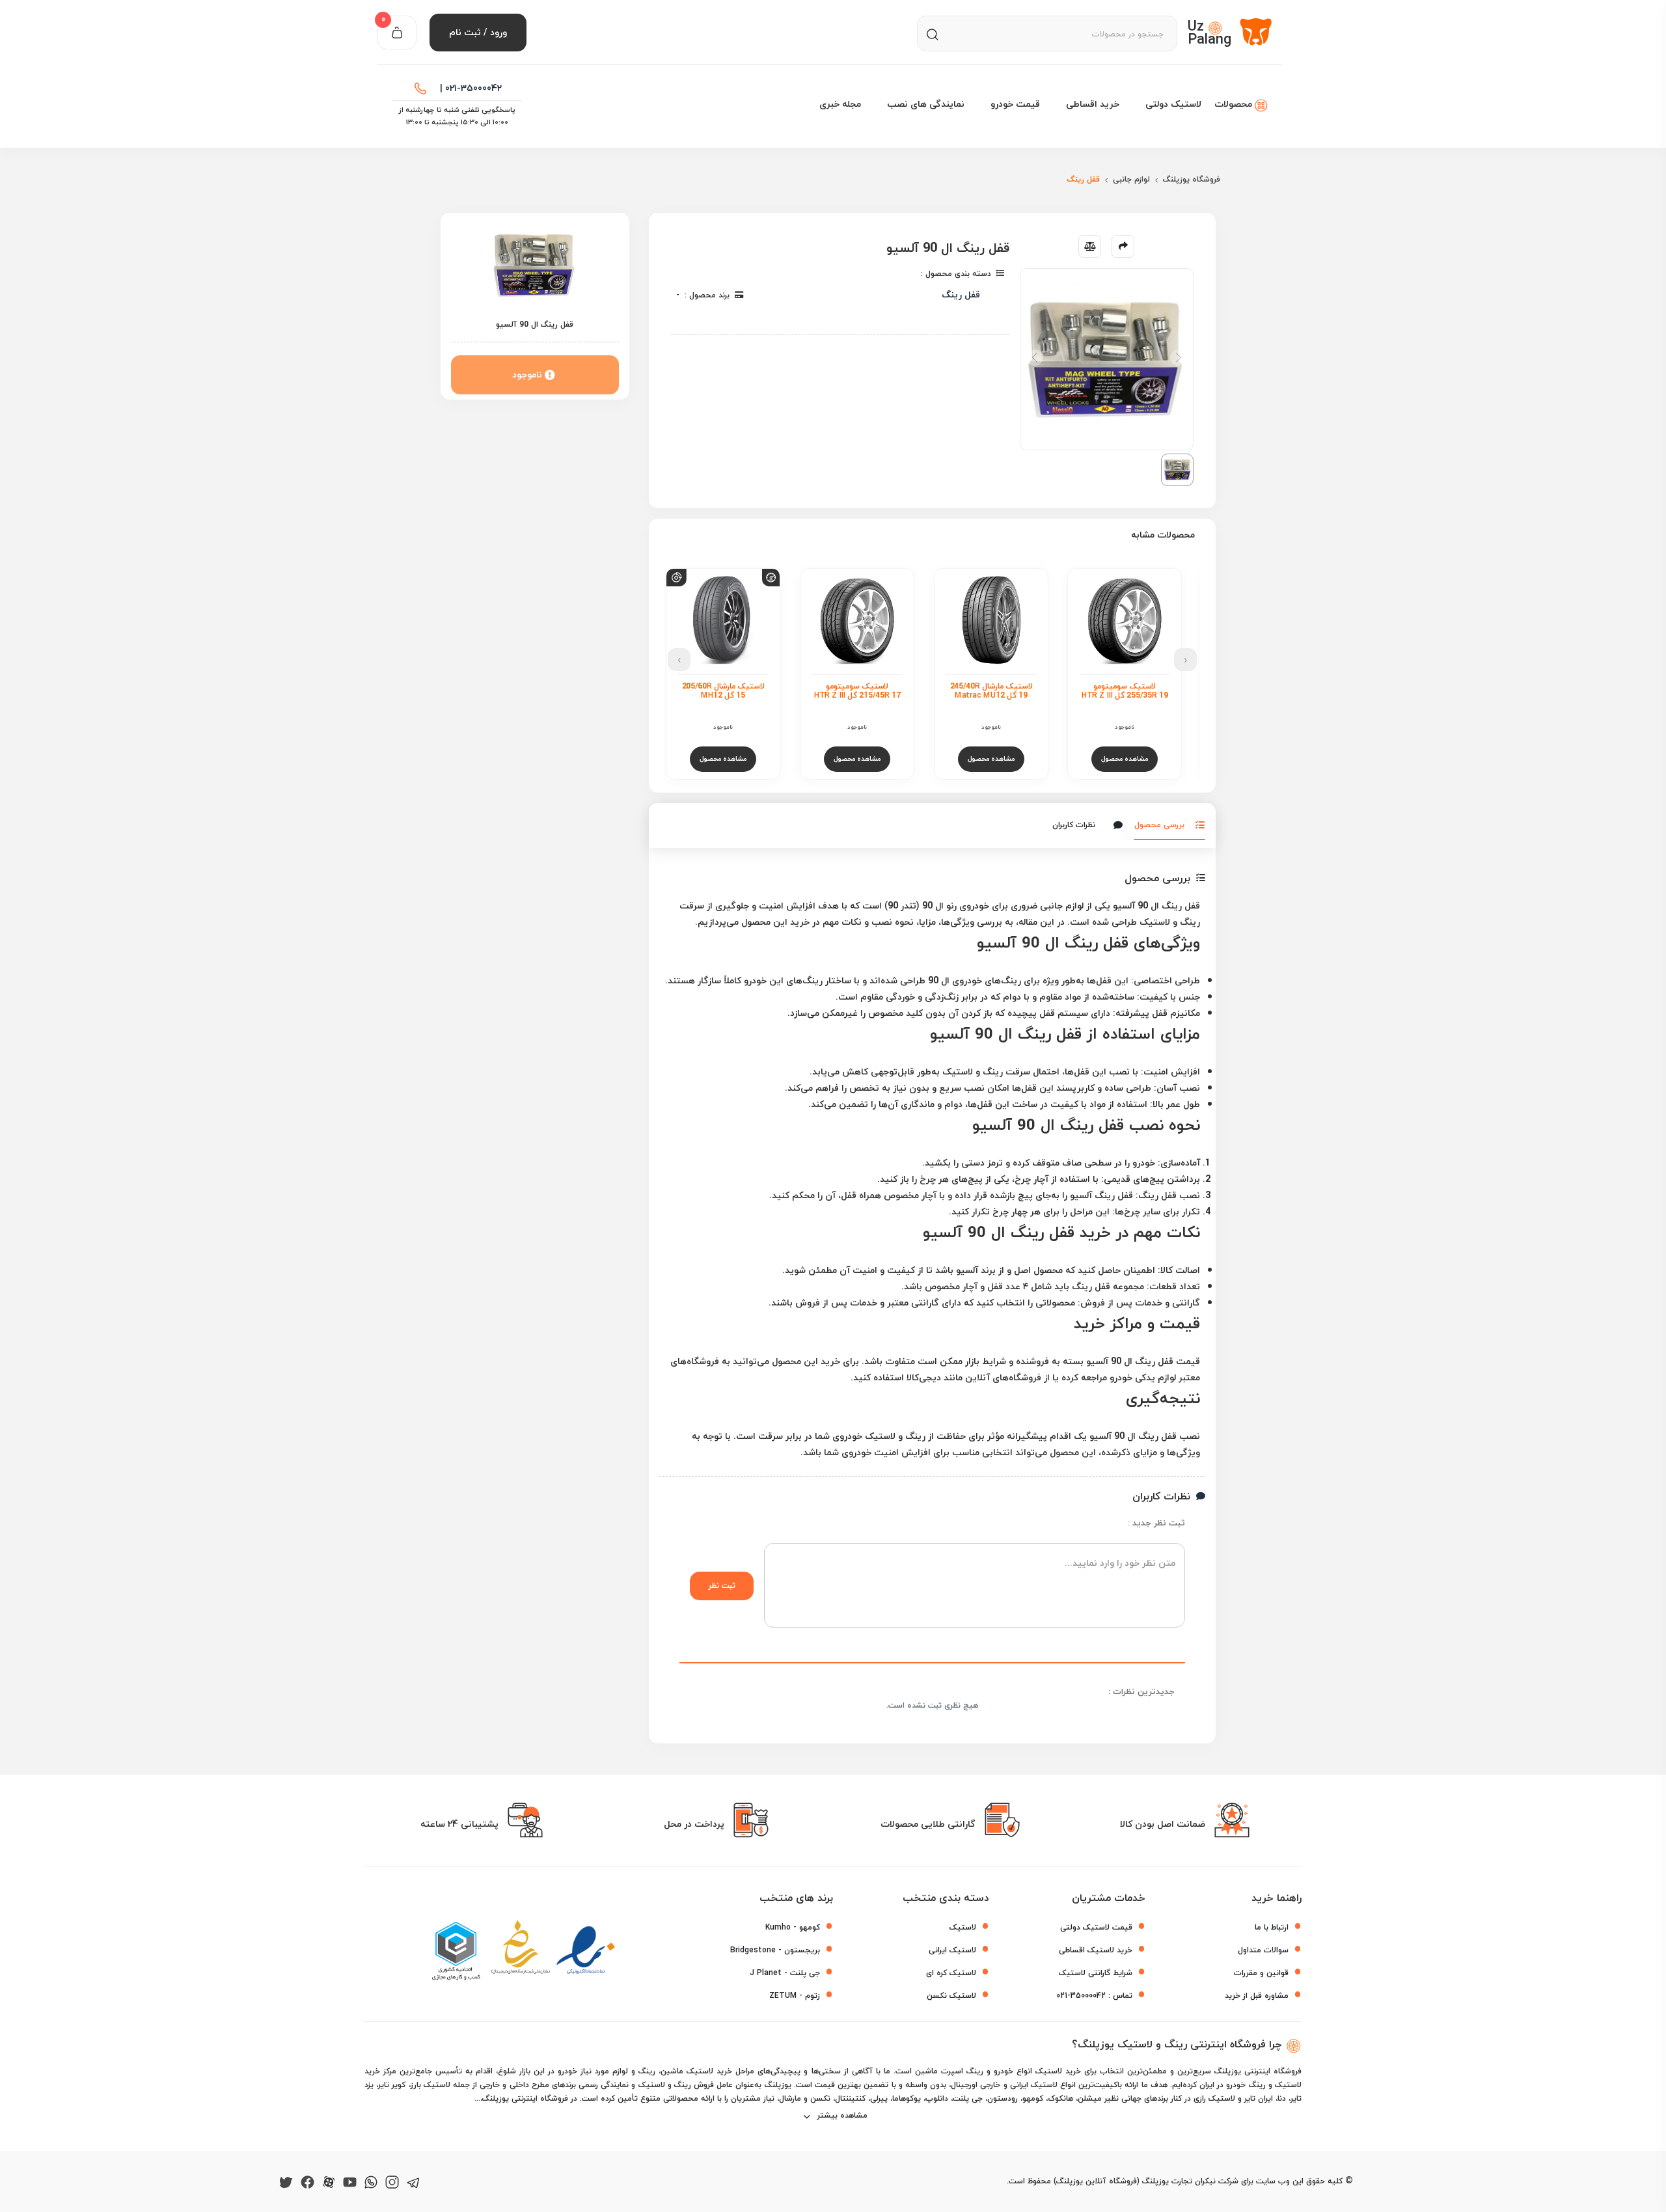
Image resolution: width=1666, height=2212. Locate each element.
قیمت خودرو (1015, 104)
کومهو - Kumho (793, 1927)
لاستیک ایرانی (952, 1950)
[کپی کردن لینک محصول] (1123, 246)
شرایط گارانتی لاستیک (1096, 1973)
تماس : (1094, 1996)
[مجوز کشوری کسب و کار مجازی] (456, 1951)
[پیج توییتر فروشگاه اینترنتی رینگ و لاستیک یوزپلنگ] (286, 2181)
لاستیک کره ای (951, 1973)
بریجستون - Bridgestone (775, 1950)
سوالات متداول (1263, 1950)
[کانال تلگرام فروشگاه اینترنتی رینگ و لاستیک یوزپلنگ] (414, 2181)
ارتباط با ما (1272, 1927)
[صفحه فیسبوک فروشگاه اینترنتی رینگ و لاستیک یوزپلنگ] (307, 2181)
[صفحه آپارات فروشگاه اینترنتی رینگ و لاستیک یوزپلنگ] (329, 2181)
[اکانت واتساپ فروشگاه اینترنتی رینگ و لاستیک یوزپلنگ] (371, 2181)
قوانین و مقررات (1261, 1973)
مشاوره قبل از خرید (1257, 1996)
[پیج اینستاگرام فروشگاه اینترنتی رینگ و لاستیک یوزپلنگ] (392, 2181)
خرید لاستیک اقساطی (1096, 1950)
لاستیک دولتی (1173, 104)
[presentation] (1185, 660)
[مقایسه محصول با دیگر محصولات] (1090, 246)
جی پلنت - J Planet (785, 1973)
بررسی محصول (1159, 825)
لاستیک (963, 1927)
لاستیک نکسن (951, 1996)
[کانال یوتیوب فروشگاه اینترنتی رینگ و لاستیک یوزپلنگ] (350, 2181)
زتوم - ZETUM (795, 1996)
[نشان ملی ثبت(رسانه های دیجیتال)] (521, 1951)
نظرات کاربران (1074, 826)
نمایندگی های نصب (926, 104)
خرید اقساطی (1093, 104)
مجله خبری (840, 104)
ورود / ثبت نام (478, 32)
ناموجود (527, 375)
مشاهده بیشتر (841, 2115)
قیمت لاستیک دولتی (1096, 1927)
